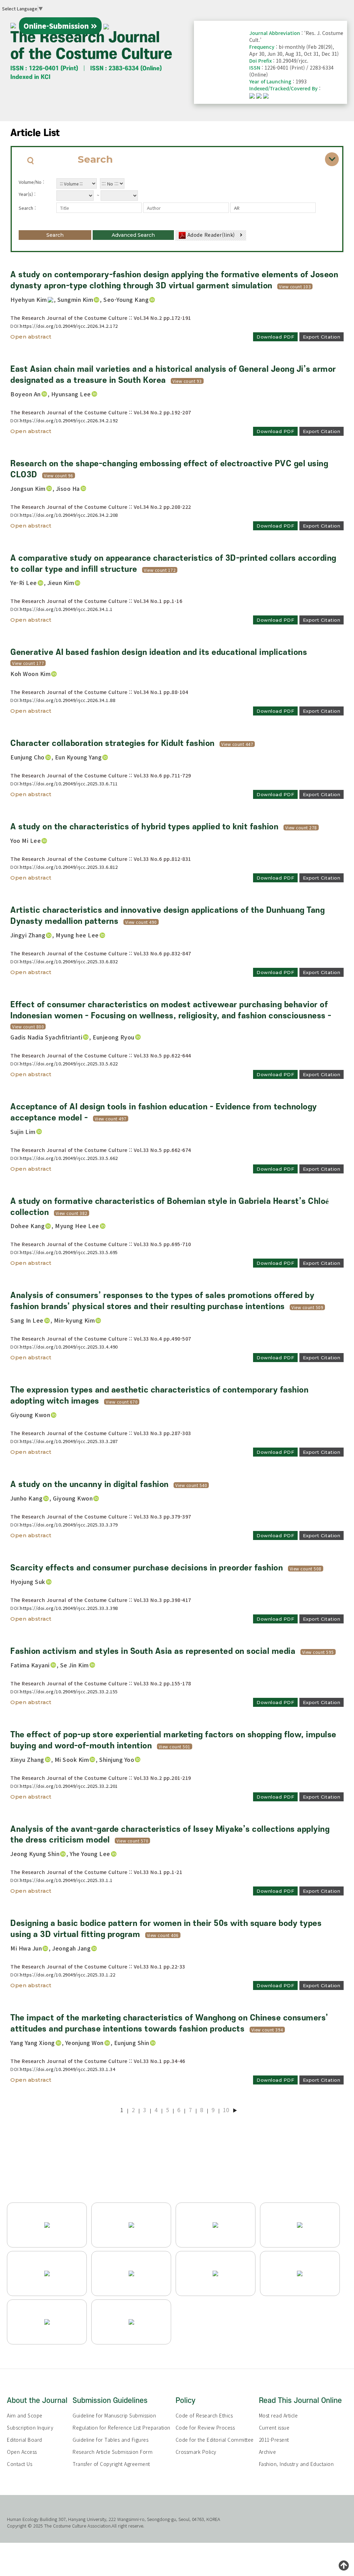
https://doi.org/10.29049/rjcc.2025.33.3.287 (69, 1441)
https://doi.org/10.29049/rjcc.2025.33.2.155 (69, 1691)
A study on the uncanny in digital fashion (90, 1485)
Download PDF (275, 337)
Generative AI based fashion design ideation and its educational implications (159, 652)
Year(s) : (27, 194)
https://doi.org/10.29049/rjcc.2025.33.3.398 (69, 1608)
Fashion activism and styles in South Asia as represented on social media (153, 1651)
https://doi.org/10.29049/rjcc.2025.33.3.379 (69, 1525)
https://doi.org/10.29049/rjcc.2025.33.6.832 (69, 961)
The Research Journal (91, 46)
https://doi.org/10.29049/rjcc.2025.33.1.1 (66, 1880)
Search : (27, 208)
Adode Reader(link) (211, 235)
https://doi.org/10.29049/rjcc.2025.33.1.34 (68, 2069)
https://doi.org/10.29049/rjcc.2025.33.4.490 (69, 1347)
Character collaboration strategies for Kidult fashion (113, 744)
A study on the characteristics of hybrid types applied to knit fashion (144, 827)
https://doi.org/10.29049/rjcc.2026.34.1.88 (68, 700)
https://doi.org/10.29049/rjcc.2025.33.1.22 (68, 1975)
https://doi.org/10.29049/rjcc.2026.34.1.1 (66, 609)
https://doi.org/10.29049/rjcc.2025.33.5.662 (69, 1158)
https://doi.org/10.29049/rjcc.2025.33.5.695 (69, 1252)
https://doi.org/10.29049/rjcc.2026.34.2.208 (69, 515)
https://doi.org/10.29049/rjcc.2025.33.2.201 (69, 1786)
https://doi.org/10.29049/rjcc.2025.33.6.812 (69, 867)
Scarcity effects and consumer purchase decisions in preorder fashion (147, 1568)
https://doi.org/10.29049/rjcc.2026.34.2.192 (69, 420)
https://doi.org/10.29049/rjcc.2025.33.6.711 (69, 783)
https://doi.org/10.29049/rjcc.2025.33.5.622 (69, 1064)
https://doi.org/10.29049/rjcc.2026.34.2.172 (69, 326)
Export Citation (322, 337)
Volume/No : (31, 182)
